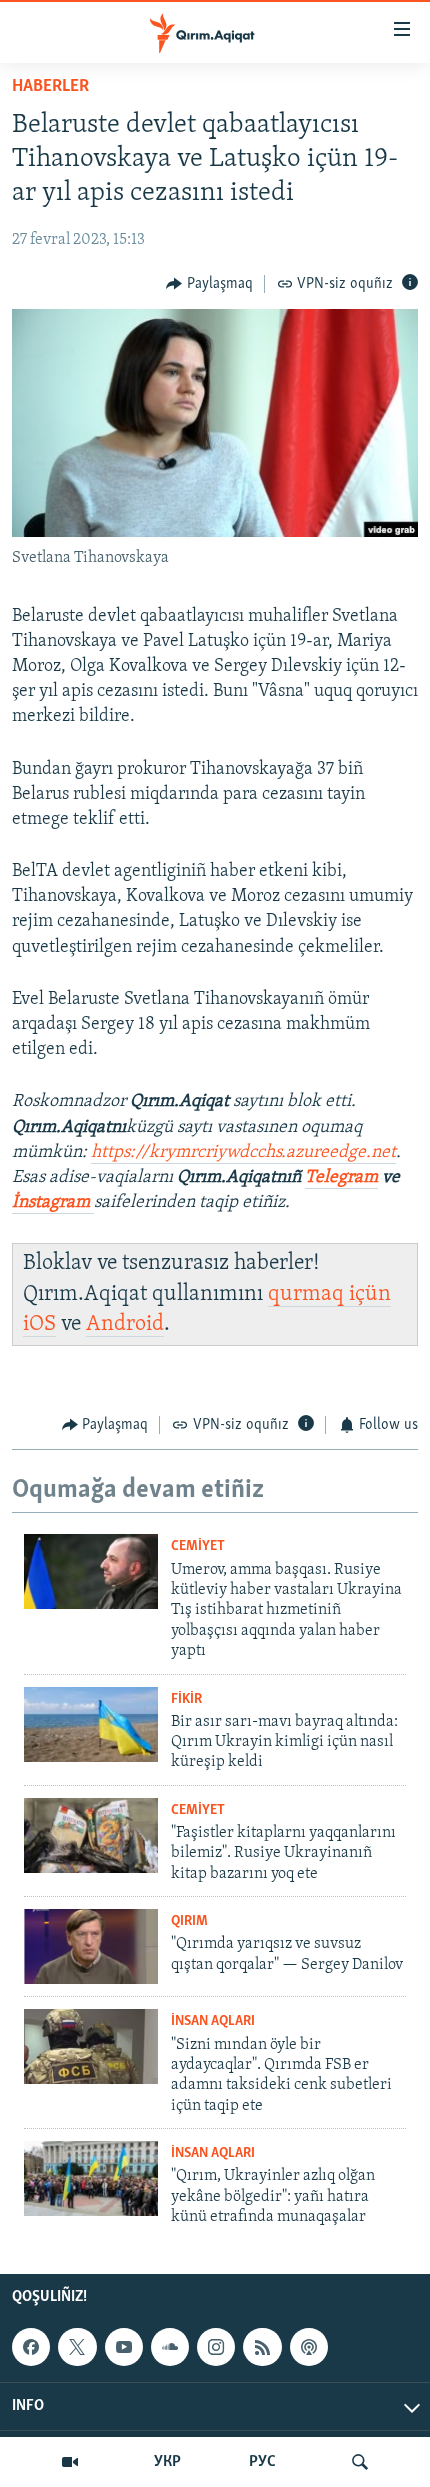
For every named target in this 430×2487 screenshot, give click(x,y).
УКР (167, 2462)
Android (125, 1324)
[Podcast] (309, 2347)
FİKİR (186, 1699)
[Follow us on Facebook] (31, 2347)
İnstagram (53, 1203)
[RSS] (262, 2347)
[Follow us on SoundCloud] (170, 2347)
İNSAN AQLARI (213, 2021)
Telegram (341, 1178)
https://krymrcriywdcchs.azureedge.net (243, 1153)
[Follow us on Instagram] (216, 2347)
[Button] (209, 284)
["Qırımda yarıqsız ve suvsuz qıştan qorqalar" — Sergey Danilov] (91, 1946)
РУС (262, 2462)
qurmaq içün (329, 1294)
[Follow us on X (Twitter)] (77, 2347)
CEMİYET (198, 1546)
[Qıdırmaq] (360, 2462)
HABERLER (50, 87)
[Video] (70, 2462)
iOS (39, 1324)
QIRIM (189, 1921)
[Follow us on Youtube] (124, 2347)
